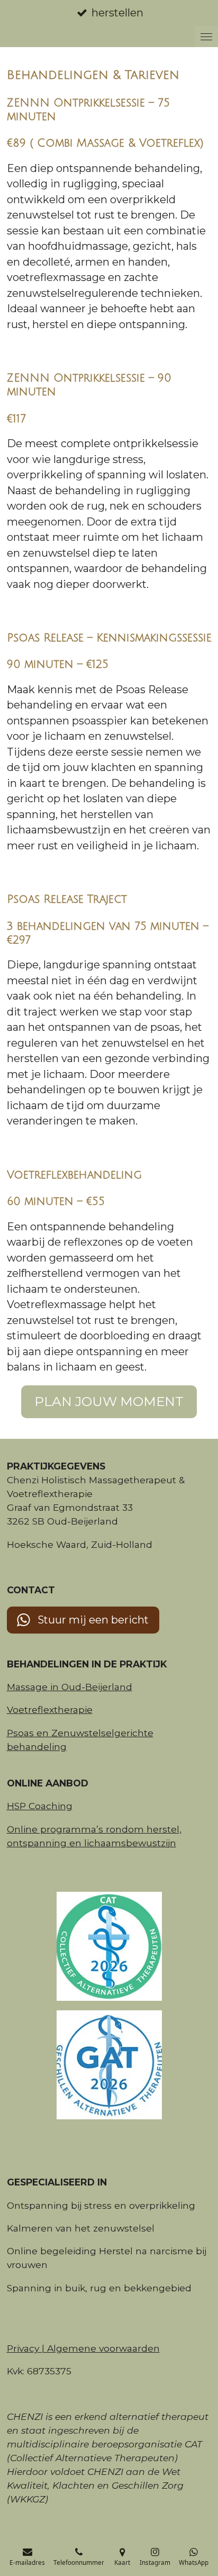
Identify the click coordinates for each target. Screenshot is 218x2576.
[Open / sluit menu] (206, 37)
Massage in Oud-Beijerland (70, 1687)
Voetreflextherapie (50, 1709)
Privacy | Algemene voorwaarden (83, 2348)
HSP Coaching (40, 1806)
